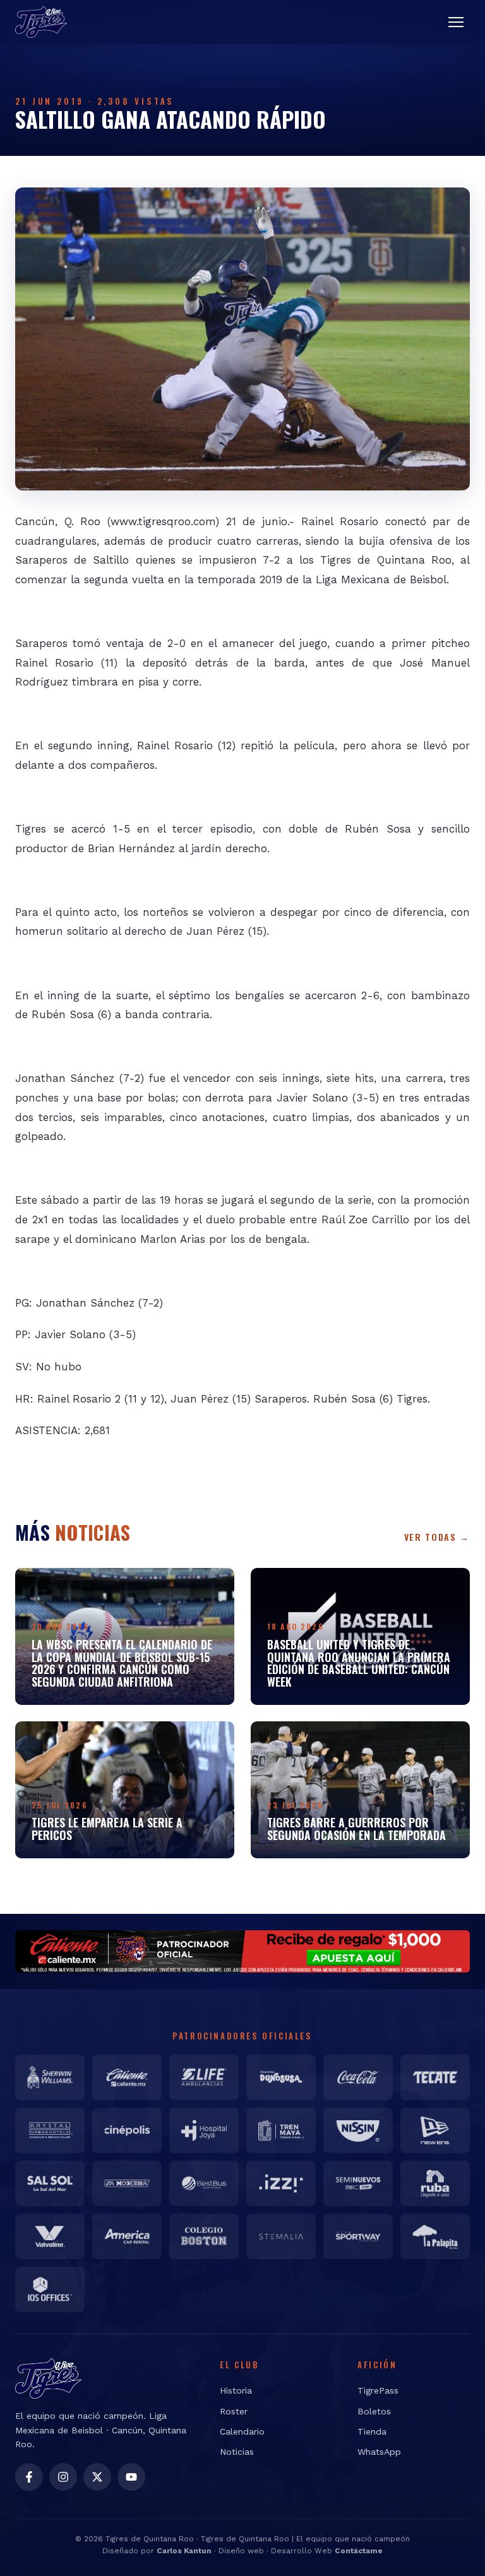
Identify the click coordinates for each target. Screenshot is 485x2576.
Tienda (372, 2431)
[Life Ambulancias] (204, 2077)
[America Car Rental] (127, 2236)
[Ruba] (435, 2183)
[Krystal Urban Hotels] (50, 2130)
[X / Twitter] (97, 2477)
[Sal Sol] (50, 2183)
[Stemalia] (281, 2236)
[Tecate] (435, 2077)
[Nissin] (358, 2130)
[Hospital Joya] (204, 2130)
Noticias (237, 2452)
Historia (236, 2390)
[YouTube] (131, 2477)
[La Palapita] (435, 2236)
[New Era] (435, 2130)
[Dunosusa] (281, 2077)
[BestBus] (204, 2183)
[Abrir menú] (456, 22)
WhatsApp (379, 2452)
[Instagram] (63, 2477)
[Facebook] (29, 2477)
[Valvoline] (50, 2236)
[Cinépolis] (127, 2130)
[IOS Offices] (50, 2289)
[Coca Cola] (358, 2077)
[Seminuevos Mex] (358, 2183)
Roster (234, 2411)
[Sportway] (358, 2236)
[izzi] (281, 2183)
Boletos (374, 2411)
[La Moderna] (127, 2183)
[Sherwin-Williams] (50, 2077)
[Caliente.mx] (127, 2077)
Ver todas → (437, 1537)
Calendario (242, 2431)
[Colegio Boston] (204, 2236)
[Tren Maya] (281, 2130)
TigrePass (378, 2390)
